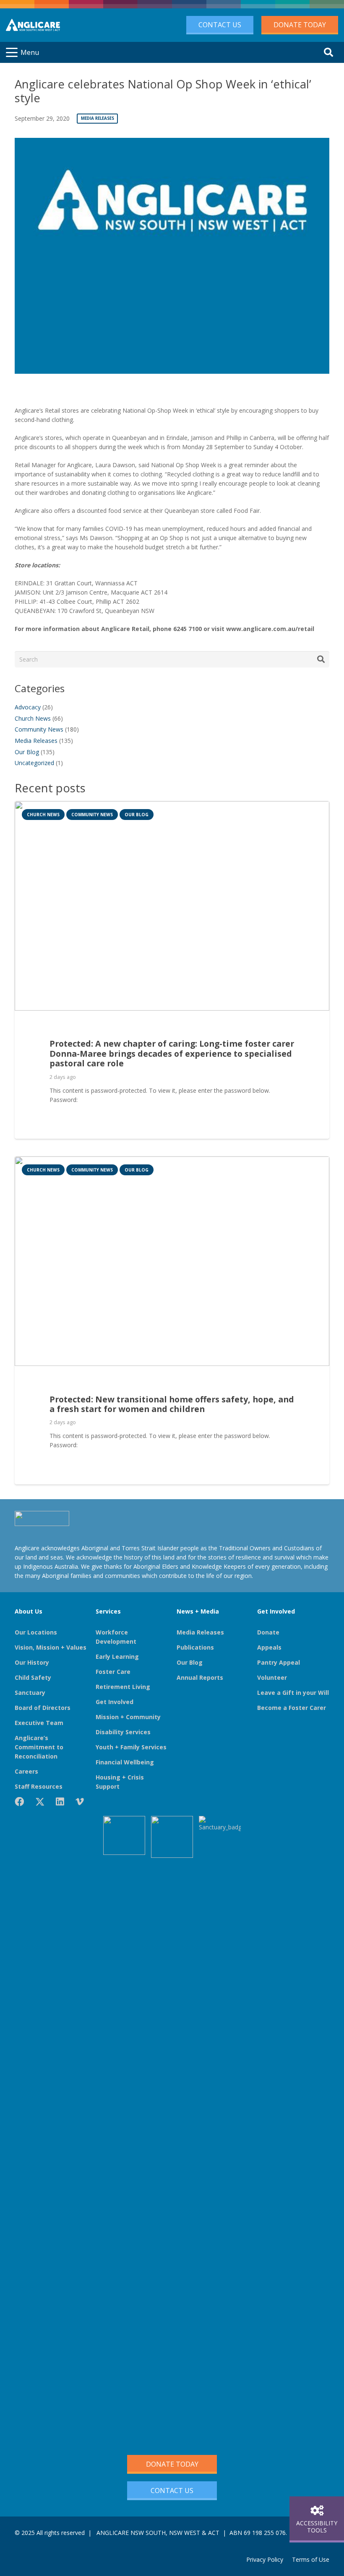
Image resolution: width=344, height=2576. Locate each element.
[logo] (33, 25)
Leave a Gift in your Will (293, 1693)
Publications (195, 1647)
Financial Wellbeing (125, 1762)
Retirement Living (123, 1687)
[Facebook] (19, 1802)
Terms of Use (311, 2559)
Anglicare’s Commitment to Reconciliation (39, 1747)
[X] (40, 1802)
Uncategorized (34, 763)
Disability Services (123, 1732)
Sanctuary (30, 1693)
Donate (268, 1632)
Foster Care (113, 1672)
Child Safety (33, 1677)
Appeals (269, 1647)
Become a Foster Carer (292, 1708)
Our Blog (27, 752)
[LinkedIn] (60, 1802)
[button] (23, 52)
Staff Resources (39, 1786)
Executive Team (39, 1723)
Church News (33, 718)
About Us (29, 1611)
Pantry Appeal (279, 1662)
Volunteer (272, 1677)
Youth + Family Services (131, 1747)
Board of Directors (43, 1708)
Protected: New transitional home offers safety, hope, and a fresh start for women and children (172, 1404)
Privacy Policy (265, 2559)
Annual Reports (200, 1677)
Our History (32, 1662)
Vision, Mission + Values (51, 1647)
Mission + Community (128, 1717)
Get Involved (115, 1702)
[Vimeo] (80, 1802)
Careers (26, 1771)
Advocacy (28, 707)
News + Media (198, 1611)
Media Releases (36, 741)
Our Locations (36, 1632)
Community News (39, 729)
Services (108, 1611)
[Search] (321, 659)
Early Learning (117, 1657)
